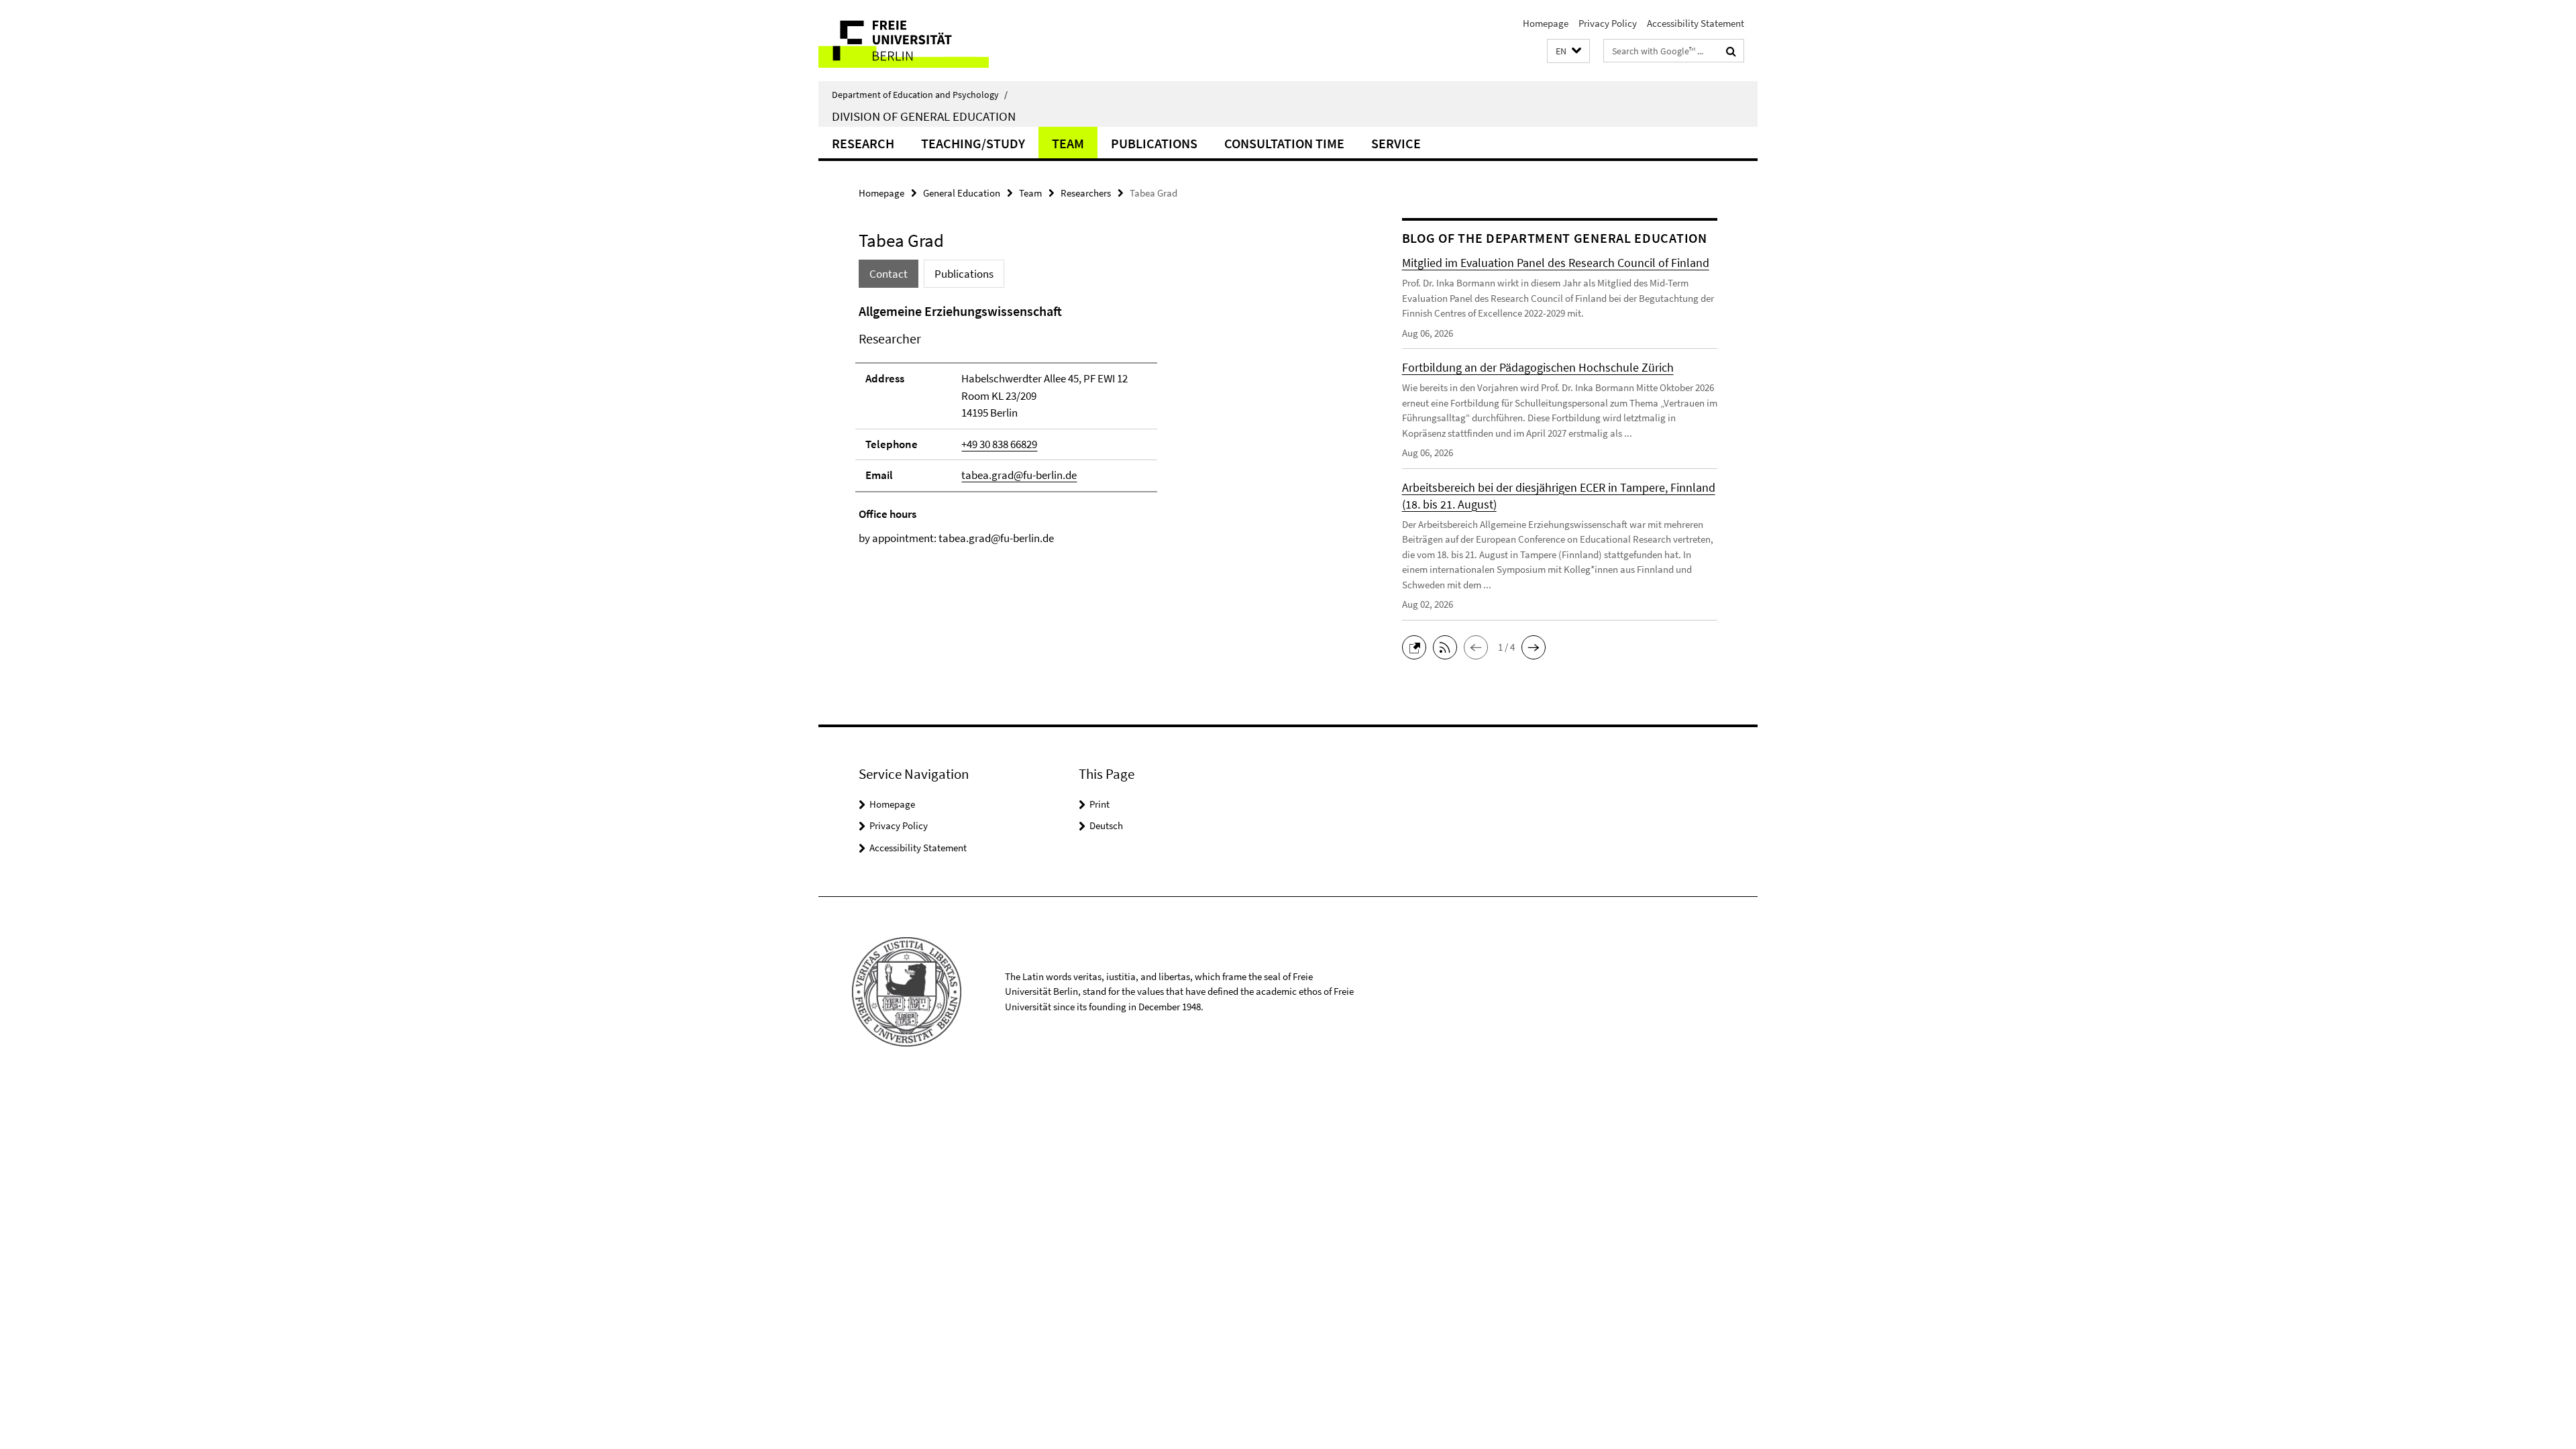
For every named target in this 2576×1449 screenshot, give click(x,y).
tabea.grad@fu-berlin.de (1019, 475)
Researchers (1086, 193)
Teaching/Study (973, 143)
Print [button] (1099, 804)
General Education (962, 193)
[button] (1568, 51)
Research (863, 143)
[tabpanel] (1105, 424)
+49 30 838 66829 (999, 444)
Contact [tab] (889, 274)
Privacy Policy (1608, 23)
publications (1154, 143)
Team (1068, 143)
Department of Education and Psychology (920, 95)
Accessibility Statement (1696, 23)
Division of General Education (924, 116)
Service (1396, 143)
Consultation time (1284, 143)
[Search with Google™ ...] (1731, 51)
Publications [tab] (964, 274)
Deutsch (1106, 825)
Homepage (1546, 23)
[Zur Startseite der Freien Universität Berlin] (931, 41)
